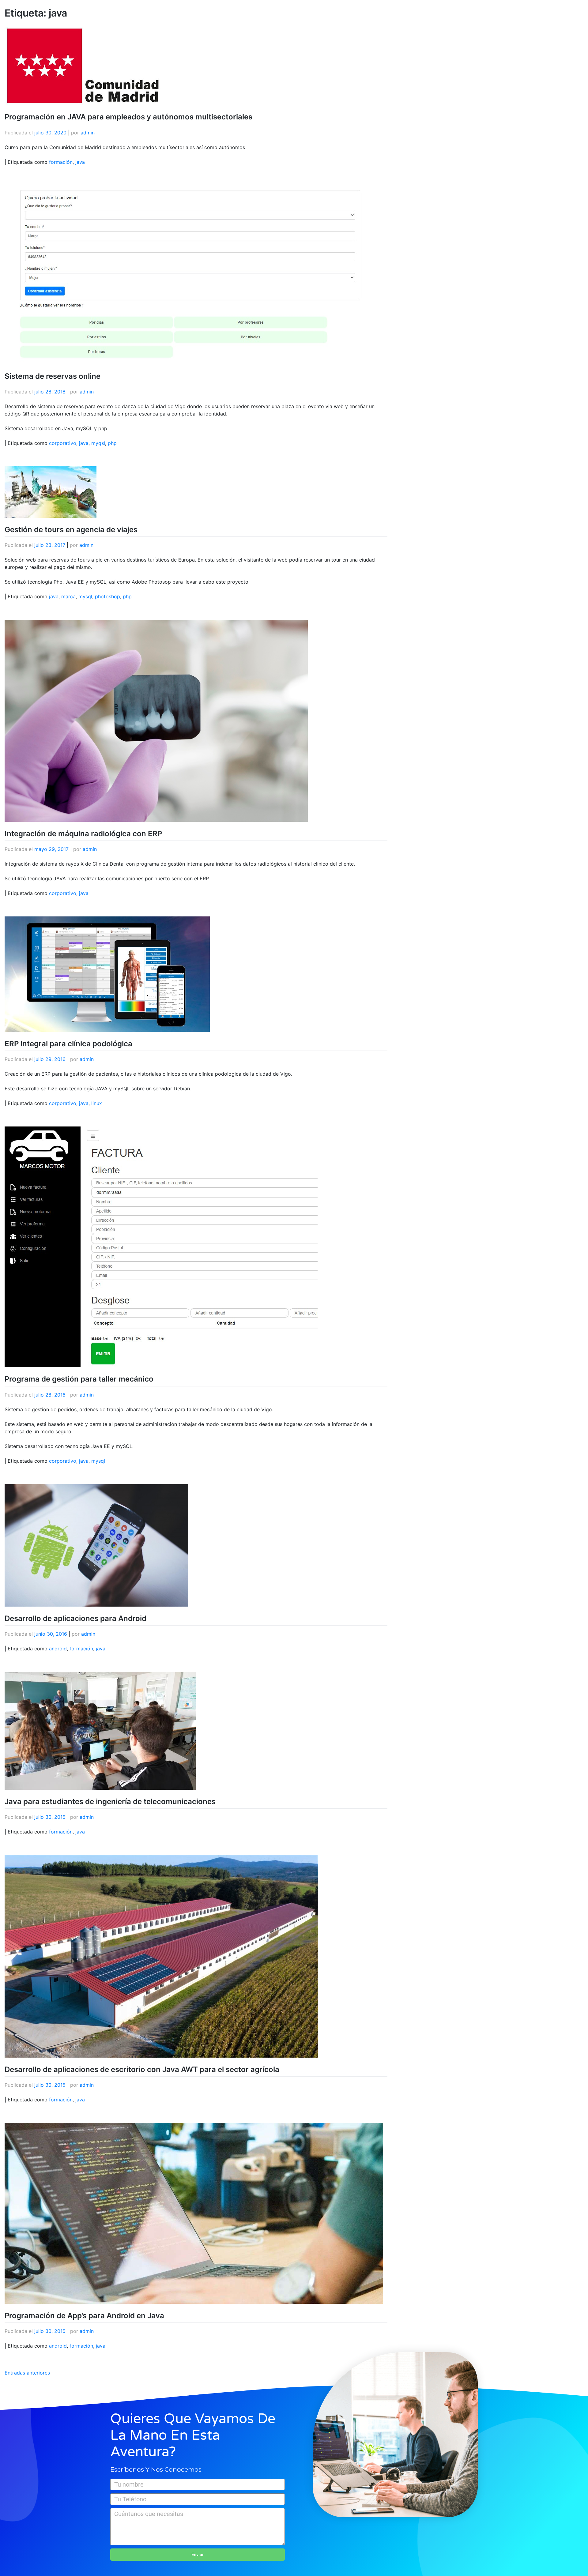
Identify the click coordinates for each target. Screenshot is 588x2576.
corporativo (63, 443)
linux (97, 1103)
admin (88, 133)
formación (61, 162)
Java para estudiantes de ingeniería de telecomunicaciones (110, 1801)
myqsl (98, 443)
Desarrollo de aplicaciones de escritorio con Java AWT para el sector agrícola (142, 2069)
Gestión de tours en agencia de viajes (71, 530)
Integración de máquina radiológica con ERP (83, 834)
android (58, 1649)
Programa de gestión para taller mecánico (79, 1379)
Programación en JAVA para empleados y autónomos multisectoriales (128, 117)
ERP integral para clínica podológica (68, 1044)
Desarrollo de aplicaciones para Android (75, 1618)
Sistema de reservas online (53, 376)
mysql (85, 596)
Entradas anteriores (27, 2373)
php (112, 443)
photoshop (107, 596)
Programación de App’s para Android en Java (84, 2316)
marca (68, 596)
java (80, 162)
